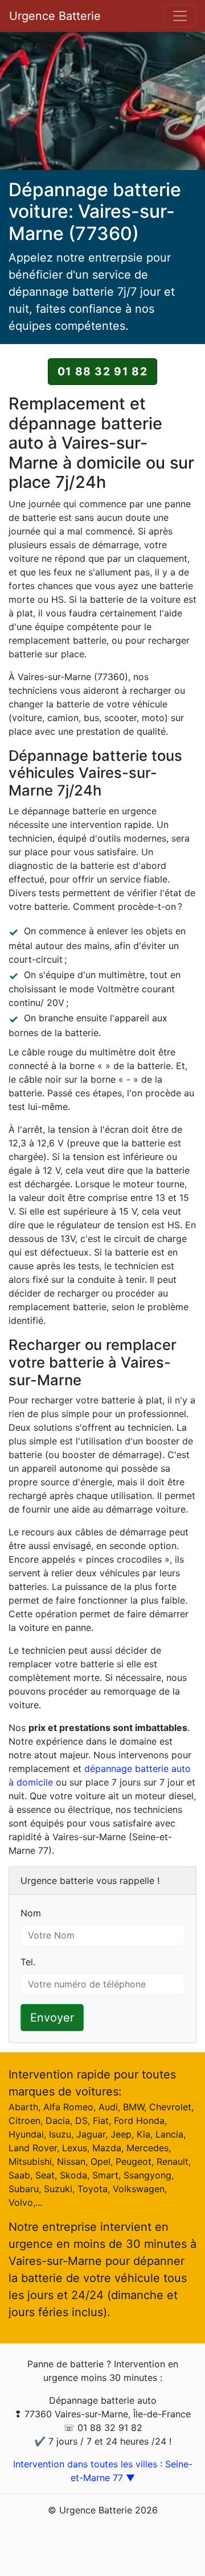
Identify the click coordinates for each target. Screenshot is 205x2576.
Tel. (28, 1962)
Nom (31, 1913)
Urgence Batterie (55, 16)
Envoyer (52, 2018)
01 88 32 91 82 (102, 371)
